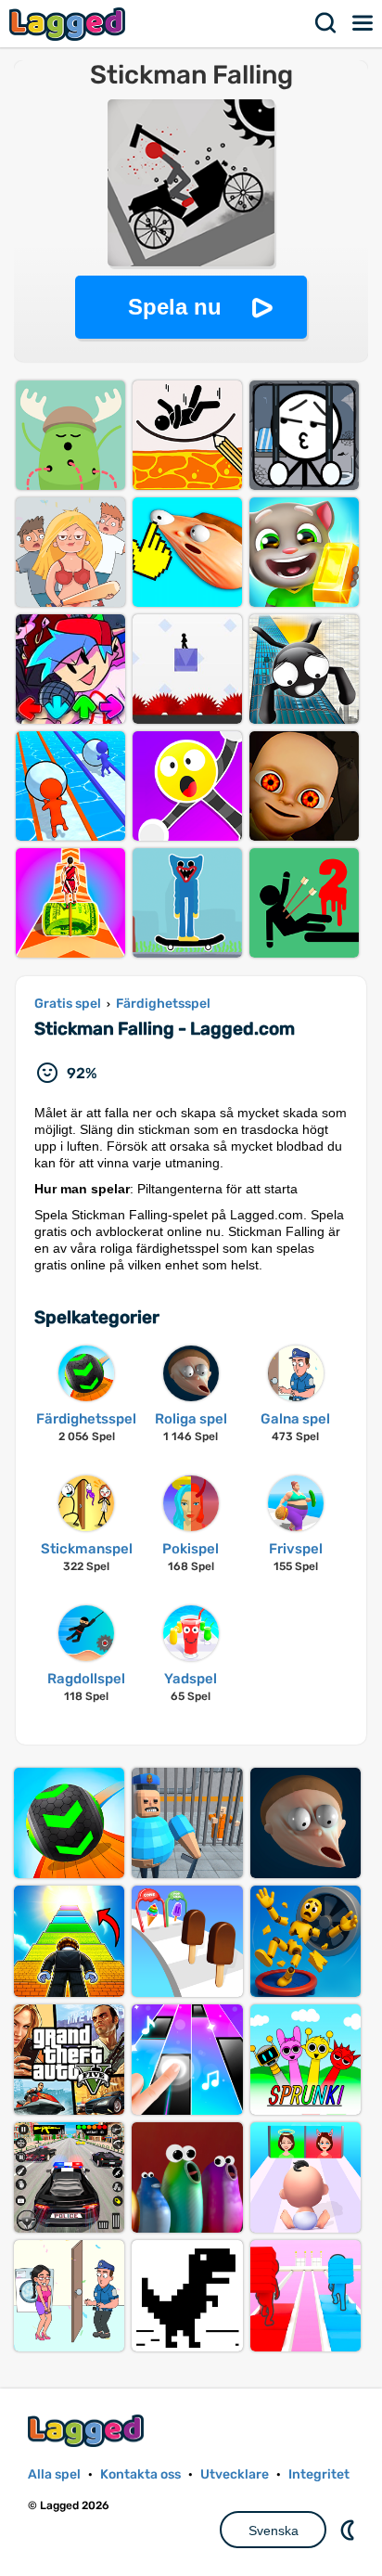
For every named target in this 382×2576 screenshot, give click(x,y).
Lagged (70, 24)
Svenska (274, 2531)
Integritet (319, 2474)
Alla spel (54, 2474)
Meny (363, 23)
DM (350, 2530)
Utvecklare (235, 2474)
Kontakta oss (140, 2474)
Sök (326, 23)
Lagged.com (88, 2431)
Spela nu (175, 307)
